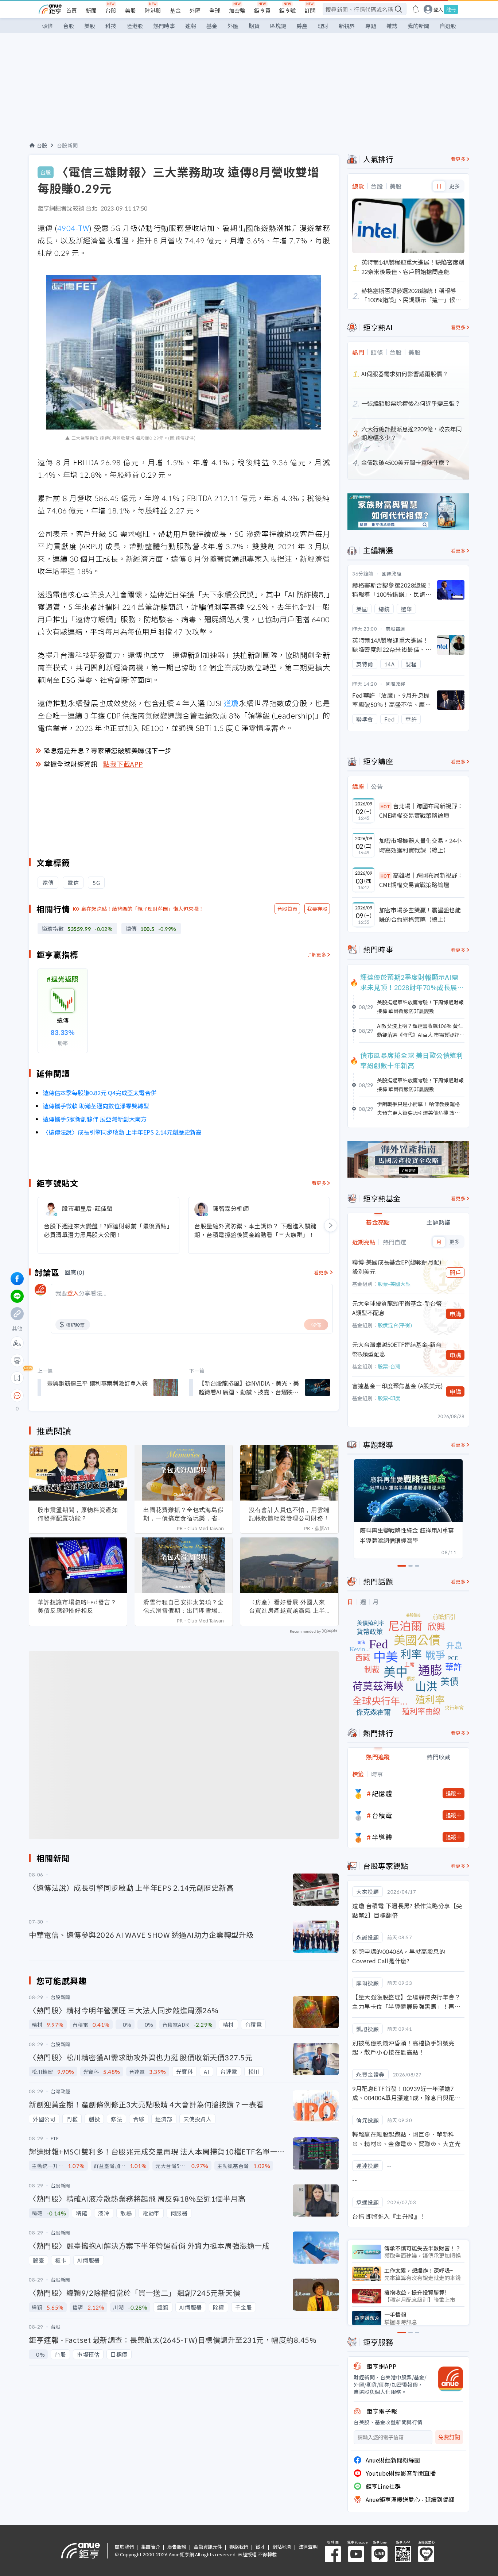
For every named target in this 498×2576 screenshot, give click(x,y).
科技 (111, 26)
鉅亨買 (262, 10)
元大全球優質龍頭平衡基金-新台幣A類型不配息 (397, 1308)
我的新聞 (419, 26)
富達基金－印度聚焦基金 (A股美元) (398, 1386)
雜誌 (392, 26)
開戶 (455, 1272)
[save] (17, 1378)
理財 (323, 26)
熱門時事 (164, 26)
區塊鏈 (278, 26)
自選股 (448, 26)
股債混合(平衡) (395, 1325)
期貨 (254, 26)
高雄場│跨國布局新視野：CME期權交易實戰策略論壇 (421, 880)
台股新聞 (67, 145)
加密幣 (237, 10)
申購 (455, 1314)
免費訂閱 (449, 2437)
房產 (302, 26)
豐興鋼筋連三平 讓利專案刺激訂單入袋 (97, 1383)
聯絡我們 (239, 2547)
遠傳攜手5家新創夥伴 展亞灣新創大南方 (95, 1119)
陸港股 (153, 10)
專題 (371, 26)
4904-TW (73, 228)
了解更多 (316, 954)
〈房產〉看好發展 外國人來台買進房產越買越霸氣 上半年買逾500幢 (287, 1606)
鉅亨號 (287, 10)
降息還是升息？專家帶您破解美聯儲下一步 (108, 750)
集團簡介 (151, 2547)
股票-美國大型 (394, 1284)
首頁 (71, 10)
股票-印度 (389, 1398)
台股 (111, 10)
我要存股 (317, 909)
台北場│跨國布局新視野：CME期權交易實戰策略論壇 (421, 810)
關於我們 (124, 2547)
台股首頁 (287, 909)
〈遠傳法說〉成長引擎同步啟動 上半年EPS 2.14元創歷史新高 (122, 1132)
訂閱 (310, 10)
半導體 (382, 1837)
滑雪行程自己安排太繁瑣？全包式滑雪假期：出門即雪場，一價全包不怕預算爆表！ (184, 1606)
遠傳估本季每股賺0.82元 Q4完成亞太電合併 (100, 1093)
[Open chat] (17, 1396)
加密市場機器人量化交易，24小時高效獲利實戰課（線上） (420, 845)
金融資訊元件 (208, 2547)
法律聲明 (308, 2547)
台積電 (382, 1815)
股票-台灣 (389, 1366)
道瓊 (232, 703)
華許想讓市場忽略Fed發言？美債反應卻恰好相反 (77, 1606)
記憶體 (382, 1793)
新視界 (347, 26)
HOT (385, 806)
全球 (215, 10)
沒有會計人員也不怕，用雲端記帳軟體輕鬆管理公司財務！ (289, 1514)
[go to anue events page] (416, 9)
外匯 (195, 10)
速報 (191, 26)
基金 (175, 10)
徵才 (260, 2547)
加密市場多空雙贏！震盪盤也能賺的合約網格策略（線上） (420, 915)
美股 (131, 10)
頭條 (47, 26)
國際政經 (392, 573)
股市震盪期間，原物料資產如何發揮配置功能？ (78, 1514)
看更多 (319, 1183)
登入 (438, 9)
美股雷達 (396, 629)
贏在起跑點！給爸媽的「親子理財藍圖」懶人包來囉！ (143, 909)
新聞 (91, 10)
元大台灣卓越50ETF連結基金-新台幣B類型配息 (397, 1349)
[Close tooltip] (78, 1395)
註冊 (451, 9)
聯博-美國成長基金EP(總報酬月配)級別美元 (397, 1267)
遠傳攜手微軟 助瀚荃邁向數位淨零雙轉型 (96, 1106)
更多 (454, 186)
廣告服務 (177, 2547)
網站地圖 (282, 2547)
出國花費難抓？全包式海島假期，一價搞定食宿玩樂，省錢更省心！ (184, 1514)
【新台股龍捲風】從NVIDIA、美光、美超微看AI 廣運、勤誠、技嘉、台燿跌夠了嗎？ (249, 1387)
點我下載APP (123, 764)
